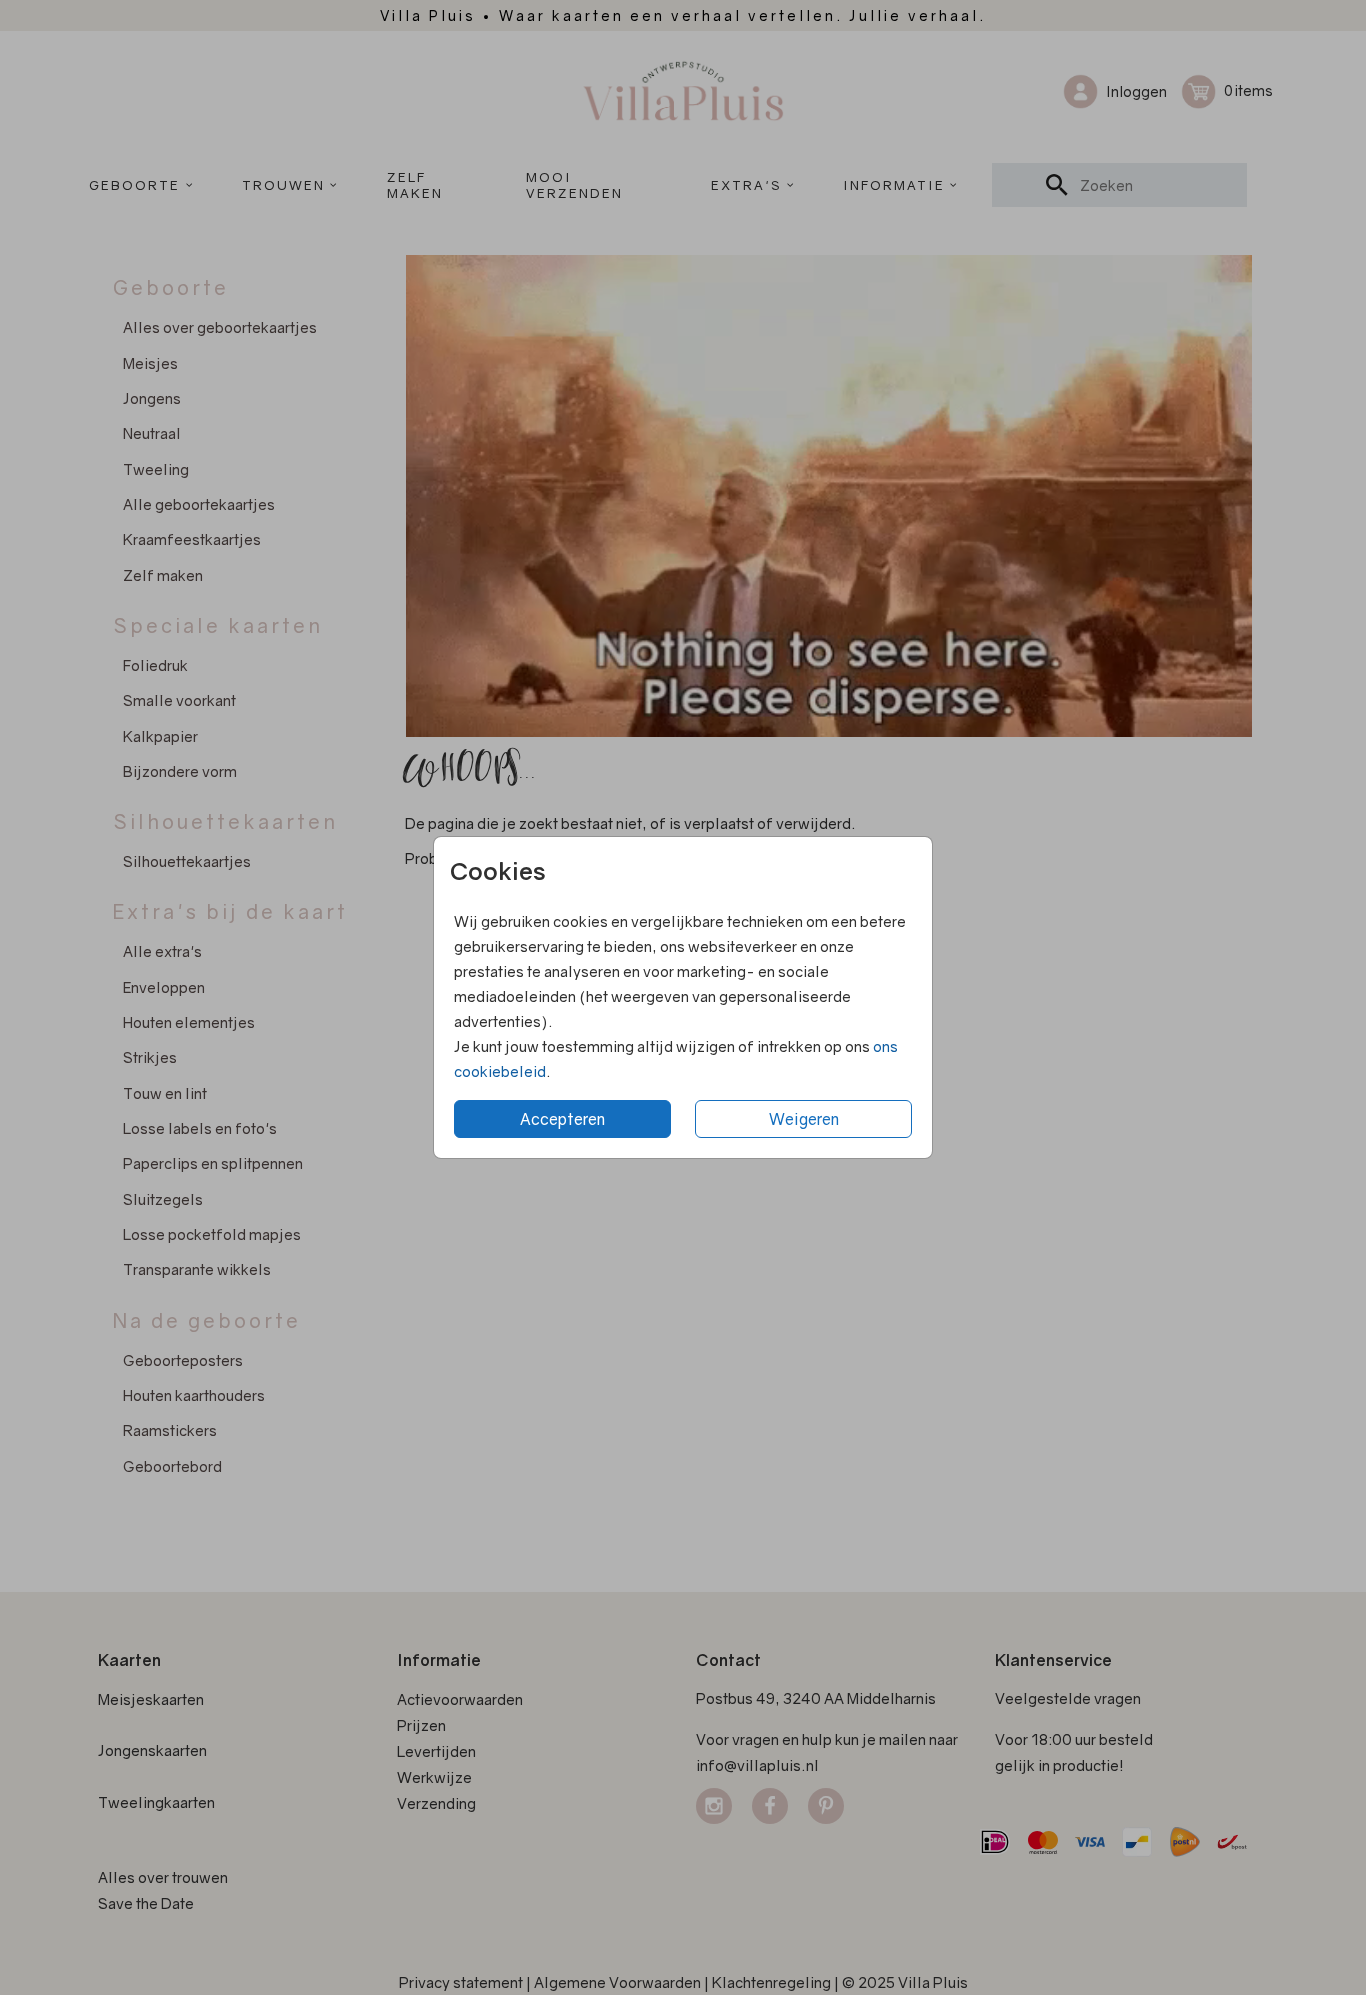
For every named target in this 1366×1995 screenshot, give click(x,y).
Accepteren (562, 1119)
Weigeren (804, 1119)
